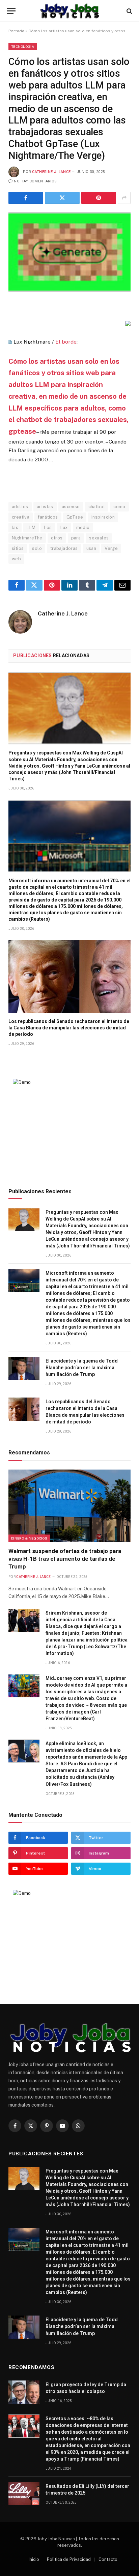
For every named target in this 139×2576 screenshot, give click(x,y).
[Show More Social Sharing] (124, 198)
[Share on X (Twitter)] (62, 198)
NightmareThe (27, 538)
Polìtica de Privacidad (69, 2559)
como (119, 507)
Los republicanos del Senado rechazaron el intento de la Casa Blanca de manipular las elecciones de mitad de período (69, 1028)
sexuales (99, 538)
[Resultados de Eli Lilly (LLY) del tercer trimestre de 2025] (24, 2494)
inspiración (103, 517)
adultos (20, 507)
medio (83, 527)
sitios (18, 548)
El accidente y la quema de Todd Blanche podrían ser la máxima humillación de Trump (82, 1368)
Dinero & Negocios (29, 1538)
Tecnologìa (23, 46)
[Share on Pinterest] (99, 198)
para (76, 538)
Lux (64, 527)
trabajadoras (64, 548)
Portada (16, 31)
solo (37, 548)
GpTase (75, 517)
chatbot (97, 507)
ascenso (71, 507)
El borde (66, 342)
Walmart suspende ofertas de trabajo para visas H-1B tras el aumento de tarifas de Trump (65, 1559)
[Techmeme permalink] (10, 342)
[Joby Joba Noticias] (70, 11)
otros (57, 538)
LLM (31, 527)
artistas (45, 507)
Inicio (34, 2559)
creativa (21, 517)
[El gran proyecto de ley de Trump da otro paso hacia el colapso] (24, 2392)
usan (91, 548)
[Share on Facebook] (26, 198)
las (15, 527)
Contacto (108, 2559)
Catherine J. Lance (51, 172)
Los (48, 527)
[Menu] (11, 11)
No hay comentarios (35, 181)
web (16, 559)
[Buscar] (129, 11)
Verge (111, 548)
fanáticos (48, 517)
